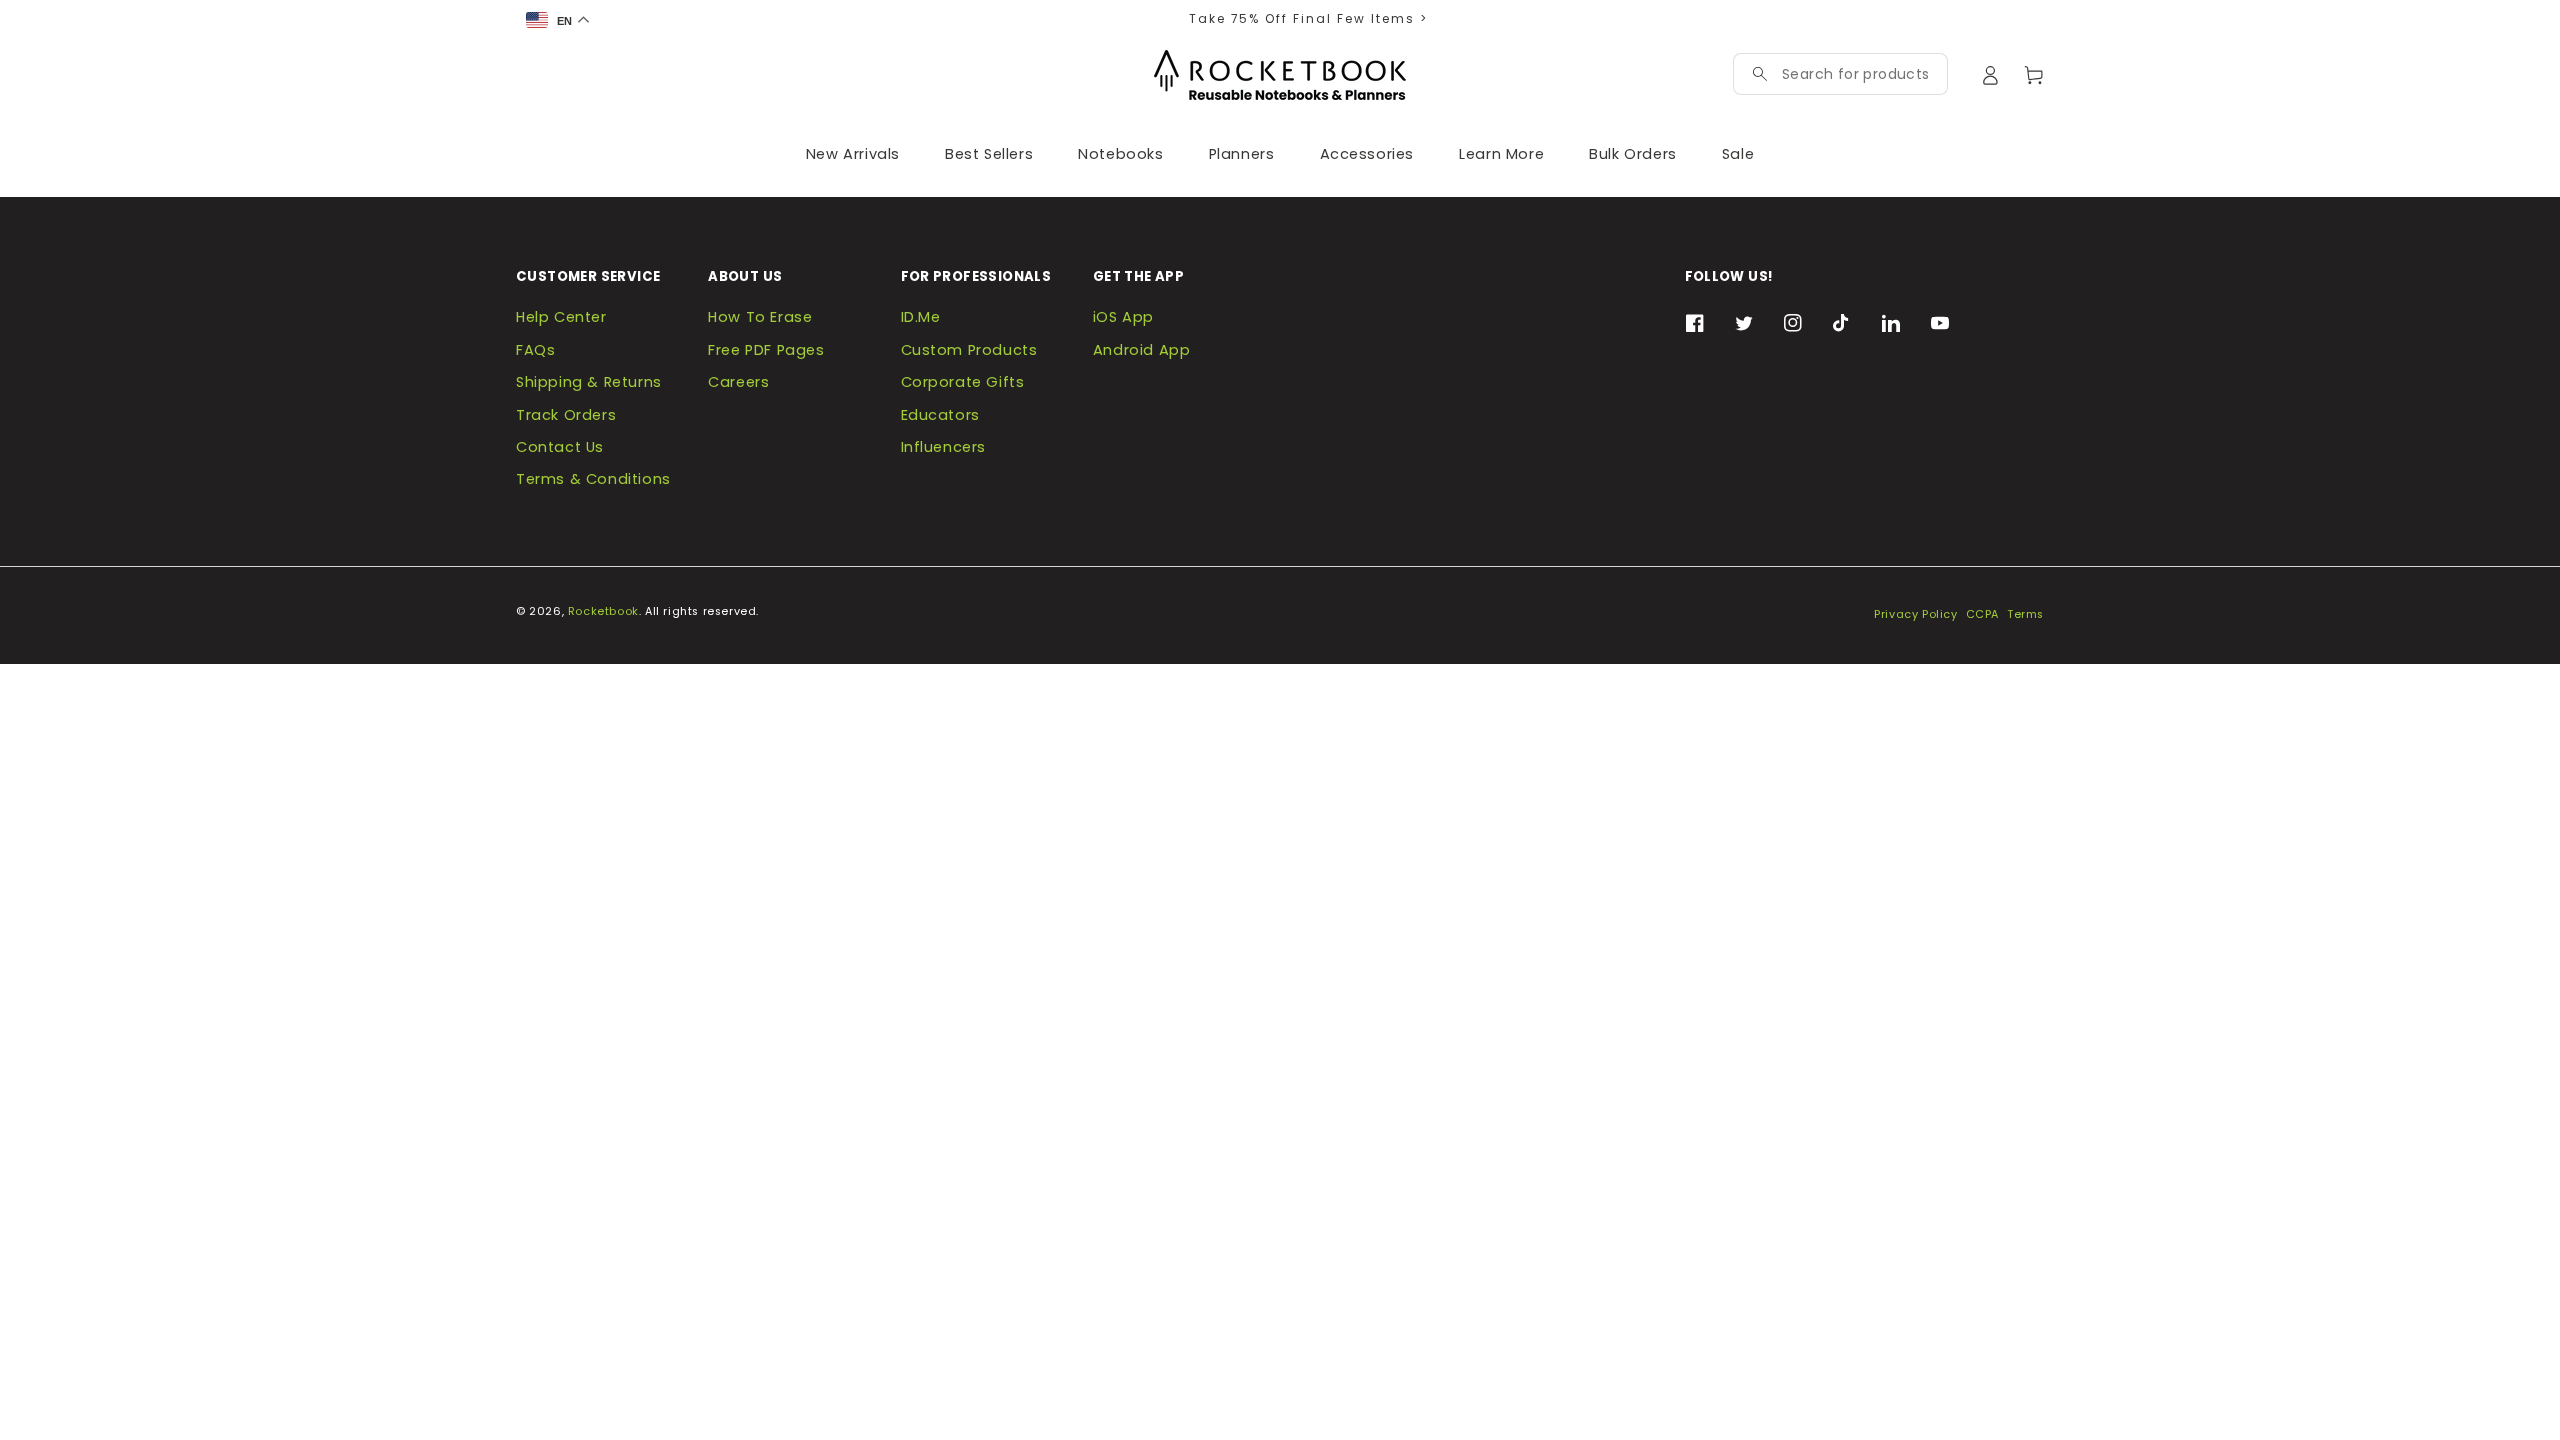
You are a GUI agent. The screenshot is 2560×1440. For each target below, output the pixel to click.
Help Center (561, 317)
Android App (1142, 350)
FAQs (535, 350)
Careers (738, 382)
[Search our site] (1760, 74)
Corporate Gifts (963, 382)
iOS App (1123, 317)
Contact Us (560, 447)
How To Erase (760, 317)
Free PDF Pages (766, 350)
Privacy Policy (1915, 614)
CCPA (1982, 614)
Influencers (944, 447)
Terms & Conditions (593, 479)
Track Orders (566, 415)
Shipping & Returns (589, 382)
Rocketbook (603, 611)
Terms (2025, 614)
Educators (940, 415)
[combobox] (1855, 74)
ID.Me (921, 317)
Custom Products (969, 350)
